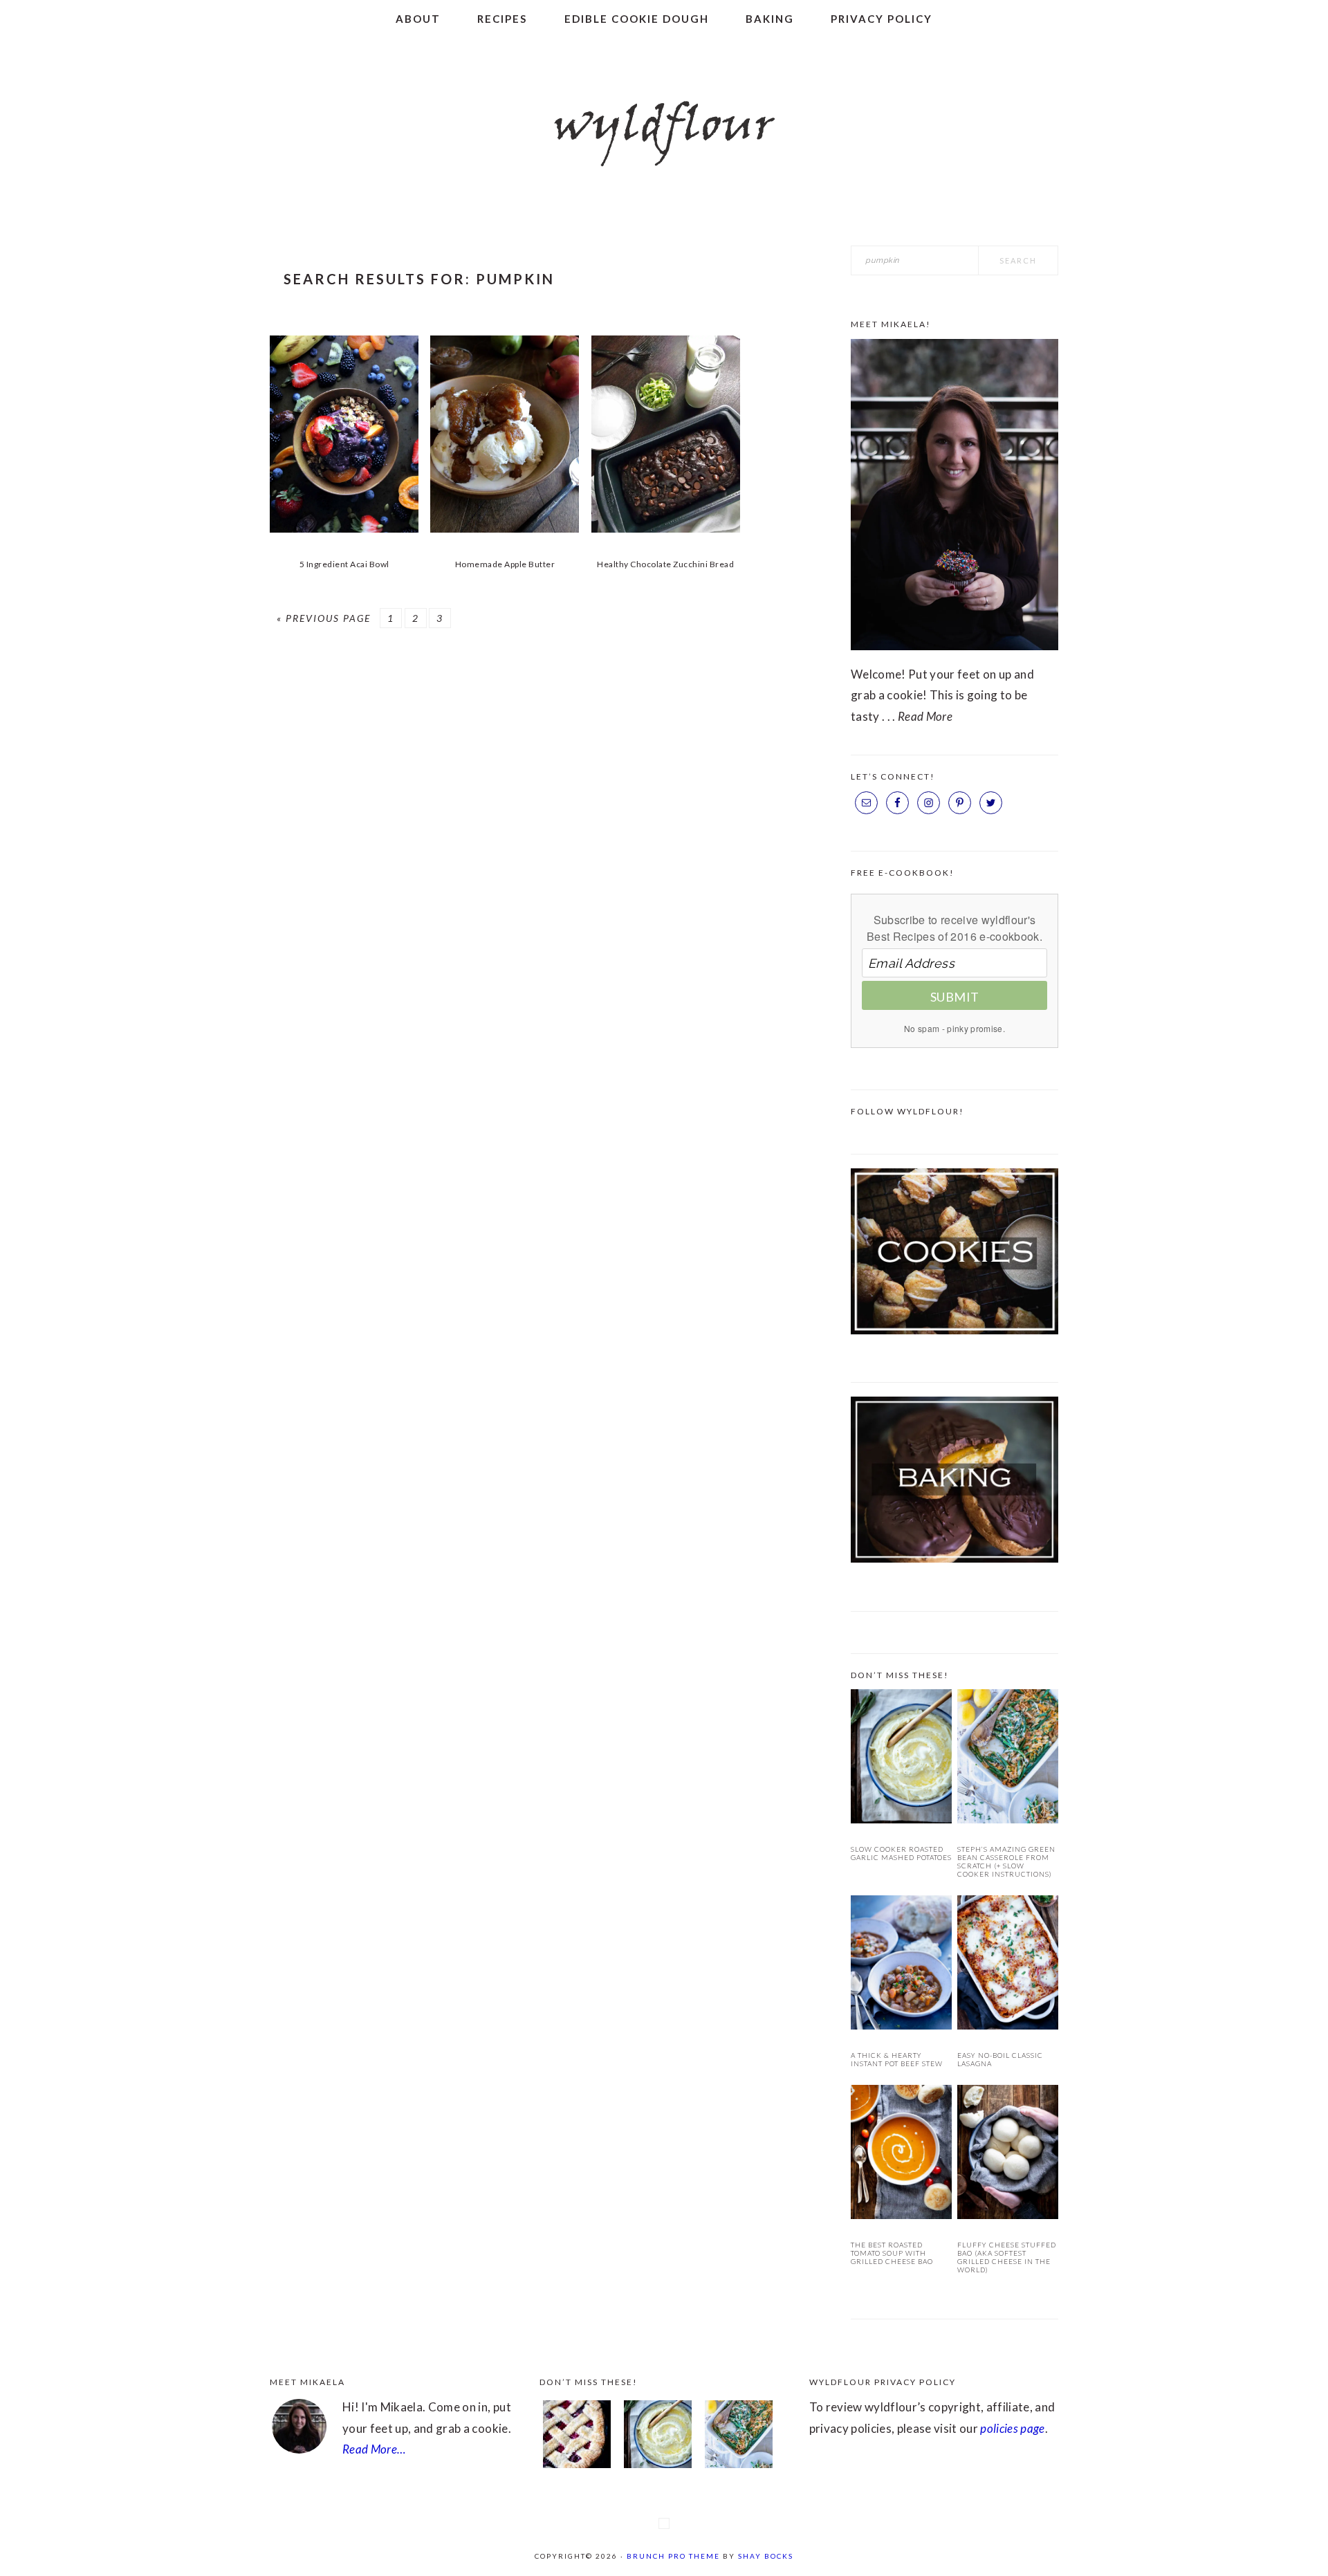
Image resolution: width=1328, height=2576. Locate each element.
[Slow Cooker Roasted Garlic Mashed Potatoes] (901, 1759)
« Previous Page (324, 618)
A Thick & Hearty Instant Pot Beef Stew (897, 2059)
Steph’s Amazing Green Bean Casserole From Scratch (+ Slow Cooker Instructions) (1006, 1861)
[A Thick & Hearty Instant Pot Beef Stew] (901, 1966)
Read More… (374, 2449)
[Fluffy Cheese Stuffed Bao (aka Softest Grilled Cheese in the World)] (1008, 2155)
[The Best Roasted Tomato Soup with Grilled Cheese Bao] (901, 2155)
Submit (955, 997)
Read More (925, 716)
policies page (1012, 2428)
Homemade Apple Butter (505, 564)
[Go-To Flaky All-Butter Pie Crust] (577, 2438)
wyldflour (664, 128)
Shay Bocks (766, 2556)
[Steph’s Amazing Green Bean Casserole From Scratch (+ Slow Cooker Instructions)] (1008, 1759)
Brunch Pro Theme (673, 2556)
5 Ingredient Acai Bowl (344, 564)
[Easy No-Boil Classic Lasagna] (1008, 1966)
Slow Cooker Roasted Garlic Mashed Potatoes (901, 1853)
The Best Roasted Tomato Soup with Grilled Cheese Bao (892, 2253)
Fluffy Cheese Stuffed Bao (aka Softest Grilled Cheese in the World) (1007, 2257)
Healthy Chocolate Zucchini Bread (665, 564)
